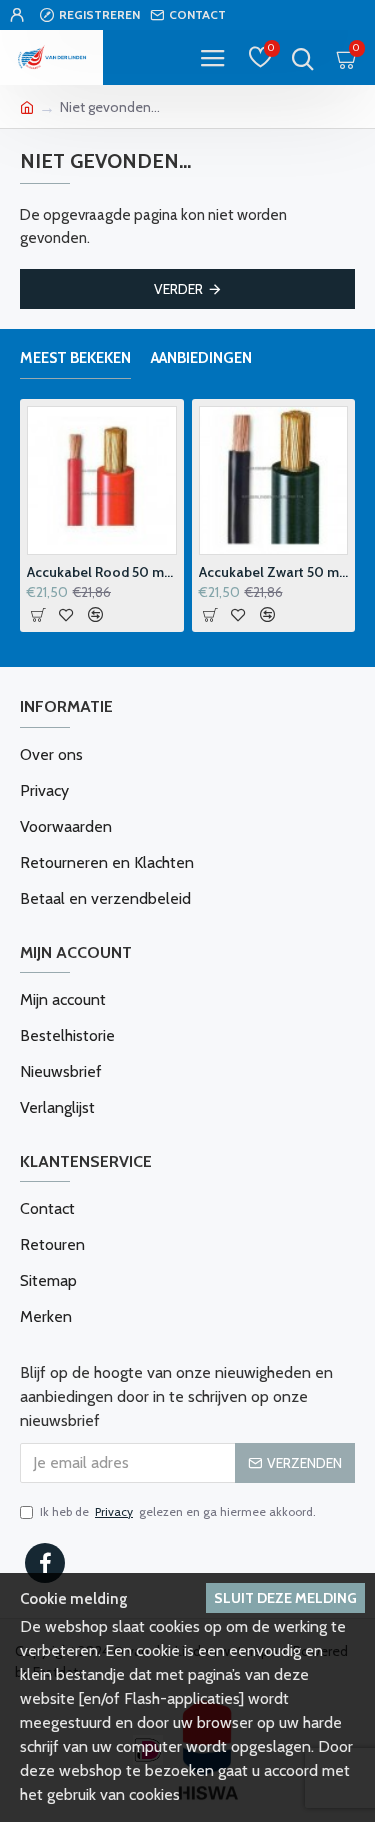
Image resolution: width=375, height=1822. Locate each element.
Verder (178, 289)
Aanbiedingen (201, 358)
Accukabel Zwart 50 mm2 (274, 572)
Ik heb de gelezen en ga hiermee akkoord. (178, 1511)
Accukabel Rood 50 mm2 (102, 572)
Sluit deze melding (285, 1598)
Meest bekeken (75, 358)
